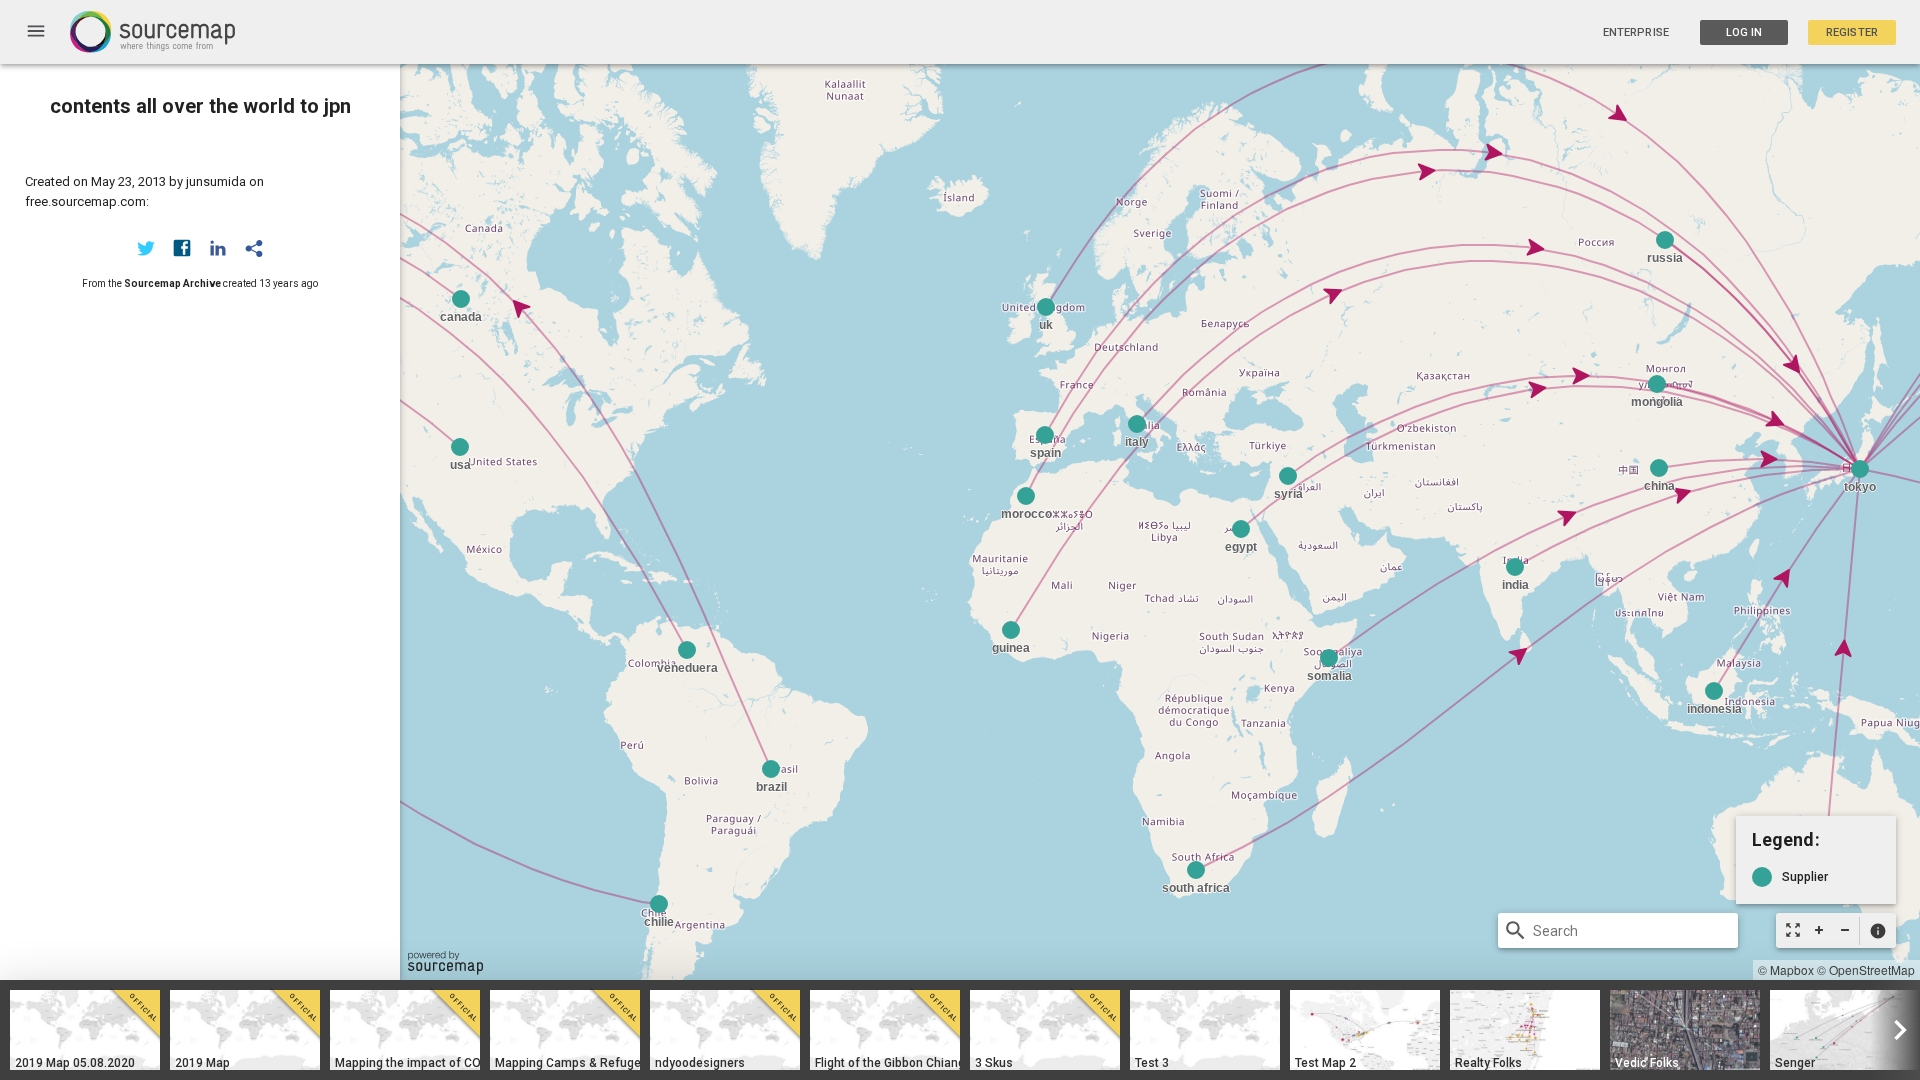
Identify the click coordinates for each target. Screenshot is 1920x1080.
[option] (85, 1030)
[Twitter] (146, 248)
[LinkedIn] (218, 248)
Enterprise (1636, 32)
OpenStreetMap (1872, 969)
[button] (1877, 931)
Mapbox (1792, 969)
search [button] (1515, 930)
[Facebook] (182, 248)
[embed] (254, 248)
